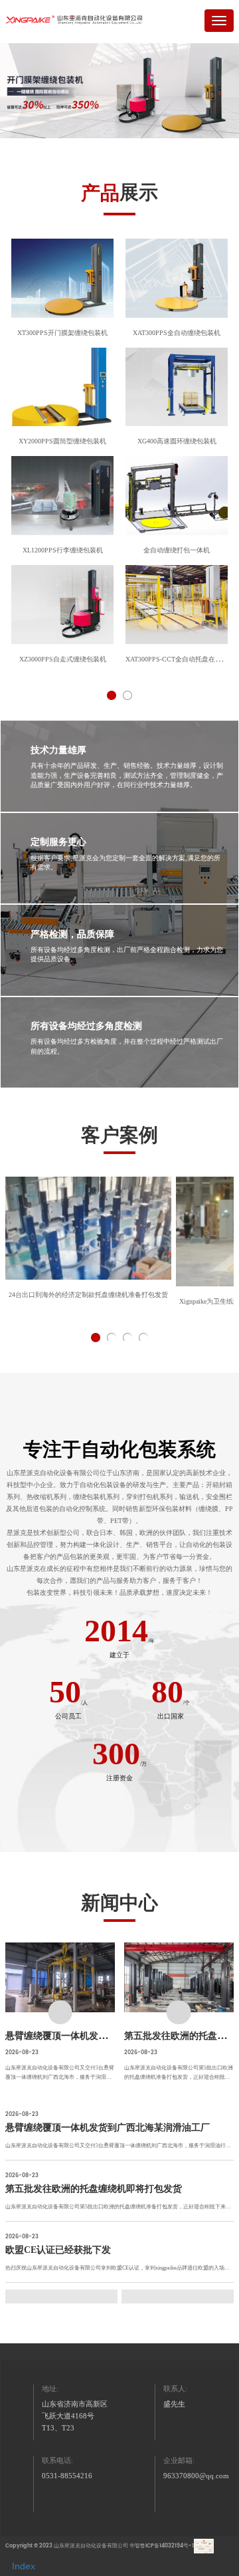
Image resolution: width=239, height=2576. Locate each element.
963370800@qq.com (196, 2476)
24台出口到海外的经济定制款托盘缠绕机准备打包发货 (88, 1295)
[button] (112, 695)
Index (24, 2566)
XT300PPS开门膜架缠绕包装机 (62, 333)
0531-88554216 (67, 2476)
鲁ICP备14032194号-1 (167, 2546)
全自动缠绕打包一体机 (177, 550)
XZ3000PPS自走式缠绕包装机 (63, 659)
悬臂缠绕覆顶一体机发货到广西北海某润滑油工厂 (108, 2036)
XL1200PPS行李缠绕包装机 (63, 550)
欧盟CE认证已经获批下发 (58, 2250)
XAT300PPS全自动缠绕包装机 (177, 333)
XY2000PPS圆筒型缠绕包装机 (62, 441)
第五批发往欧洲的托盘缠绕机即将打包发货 (94, 2188)
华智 (135, 2546)
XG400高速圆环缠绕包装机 (177, 441)
